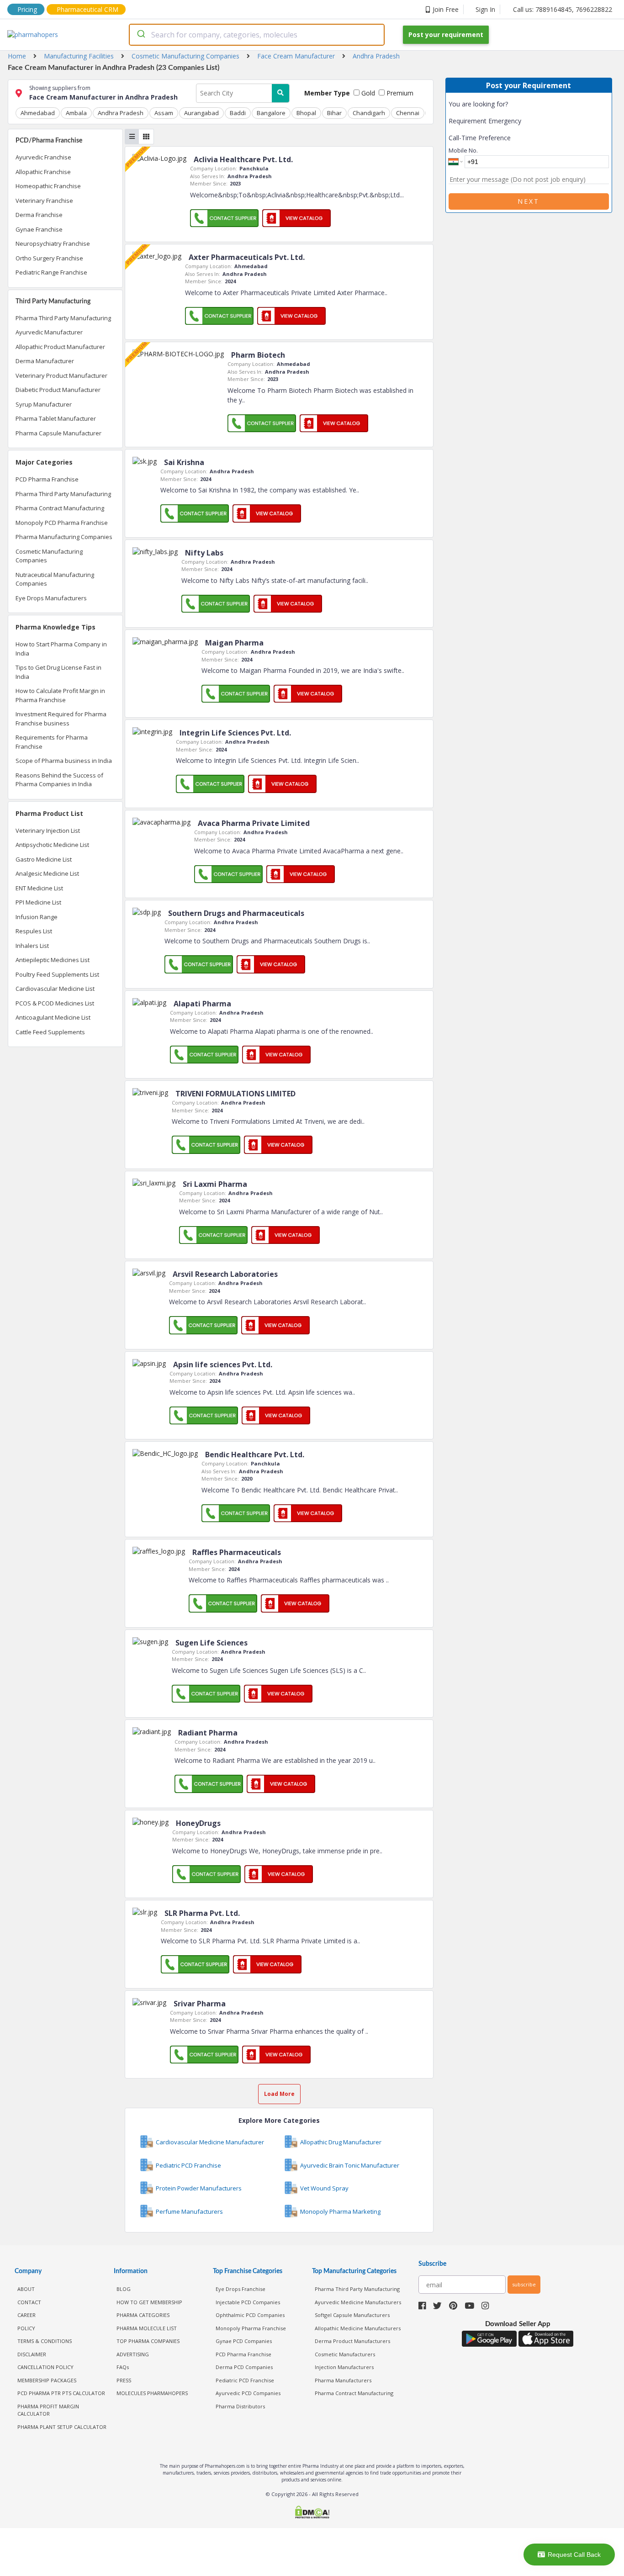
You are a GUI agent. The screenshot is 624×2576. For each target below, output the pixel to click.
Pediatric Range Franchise (51, 272)
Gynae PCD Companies (244, 2341)
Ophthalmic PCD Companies (250, 2315)
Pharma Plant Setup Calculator (62, 2427)
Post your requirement (446, 34)
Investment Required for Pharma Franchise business (61, 719)
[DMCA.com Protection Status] (312, 2513)
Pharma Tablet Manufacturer (56, 418)
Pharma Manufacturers (343, 2380)
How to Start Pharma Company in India (61, 649)
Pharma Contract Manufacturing (60, 508)
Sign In (485, 9)
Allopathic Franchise (43, 172)
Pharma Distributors (240, 2406)
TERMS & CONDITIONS (45, 2341)
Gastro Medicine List (44, 859)
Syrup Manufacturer (44, 404)
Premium (399, 93)
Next (529, 201)
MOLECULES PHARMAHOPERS (152, 2393)
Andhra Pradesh (121, 113)
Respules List (34, 931)
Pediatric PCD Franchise (245, 2380)
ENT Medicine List (39, 888)
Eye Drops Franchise (241, 2289)
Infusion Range (37, 917)
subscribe (524, 2284)
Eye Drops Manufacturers (51, 598)
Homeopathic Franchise (48, 186)
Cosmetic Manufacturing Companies (49, 556)
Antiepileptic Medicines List (53, 960)
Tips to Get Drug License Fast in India (58, 672)
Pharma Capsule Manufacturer (58, 433)
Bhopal (306, 113)
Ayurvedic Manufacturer (49, 332)
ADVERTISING (133, 2354)
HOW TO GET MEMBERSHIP (149, 2302)
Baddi (238, 113)
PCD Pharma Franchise (47, 479)
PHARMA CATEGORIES (143, 2315)
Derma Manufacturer (45, 361)
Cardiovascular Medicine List (55, 989)
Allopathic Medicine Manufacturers (358, 2328)
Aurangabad (201, 113)
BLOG (124, 2289)
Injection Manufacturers (344, 2367)
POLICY (26, 2328)
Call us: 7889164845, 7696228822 (563, 9)
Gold (367, 93)
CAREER (26, 2315)
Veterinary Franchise (44, 201)
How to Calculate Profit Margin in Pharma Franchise (60, 695)
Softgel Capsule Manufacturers (352, 2315)
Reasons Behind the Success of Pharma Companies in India (59, 780)
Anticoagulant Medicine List (53, 1017)
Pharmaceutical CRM (87, 9)
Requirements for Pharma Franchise (52, 742)
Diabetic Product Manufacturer (58, 390)
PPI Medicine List (38, 902)
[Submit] (140, 35)
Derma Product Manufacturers (352, 2341)
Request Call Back (574, 2555)
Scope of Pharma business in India (64, 761)
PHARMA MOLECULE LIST (147, 2328)
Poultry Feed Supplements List (57, 974)
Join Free (446, 9)
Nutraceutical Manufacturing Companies (55, 579)
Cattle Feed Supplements (50, 1032)
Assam (164, 113)
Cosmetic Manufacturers (345, 2354)
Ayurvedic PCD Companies (248, 2393)
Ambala (76, 113)
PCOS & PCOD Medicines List (55, 1003)
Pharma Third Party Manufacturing (63, 318)
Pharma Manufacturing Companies (64, 537)
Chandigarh (369, 113)
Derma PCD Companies (244, 2367)
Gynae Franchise (39, 229)
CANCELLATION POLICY (45, 2367)
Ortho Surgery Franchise (49, 258)
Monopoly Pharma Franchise (251, 2328)
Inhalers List (32, 946)
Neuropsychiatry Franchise (53, 243)
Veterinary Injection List (48, 830)
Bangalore (271, 113)
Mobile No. (463, 150)
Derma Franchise (39, 215)
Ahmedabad (38, 113)
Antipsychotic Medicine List (52, 845)
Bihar (334, 113)
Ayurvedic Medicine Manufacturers (358, 2302)
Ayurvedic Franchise (43, 157)
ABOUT (26, 2289)
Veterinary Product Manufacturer (61, 376)
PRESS (124, 2380)
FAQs (123, 2367)
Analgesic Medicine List (47, 873)
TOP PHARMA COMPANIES (148, 2341)
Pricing (27, 9)
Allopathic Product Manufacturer (60, 347)
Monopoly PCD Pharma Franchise (62, 523)
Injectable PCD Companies (248, 2302)
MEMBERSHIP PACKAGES (47, 2380)
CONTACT (29, 2302)
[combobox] (257, 35)
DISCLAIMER (32, 2354)
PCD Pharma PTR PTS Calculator (61, 2393)
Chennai (408, 113)
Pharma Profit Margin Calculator (48, 2410)
